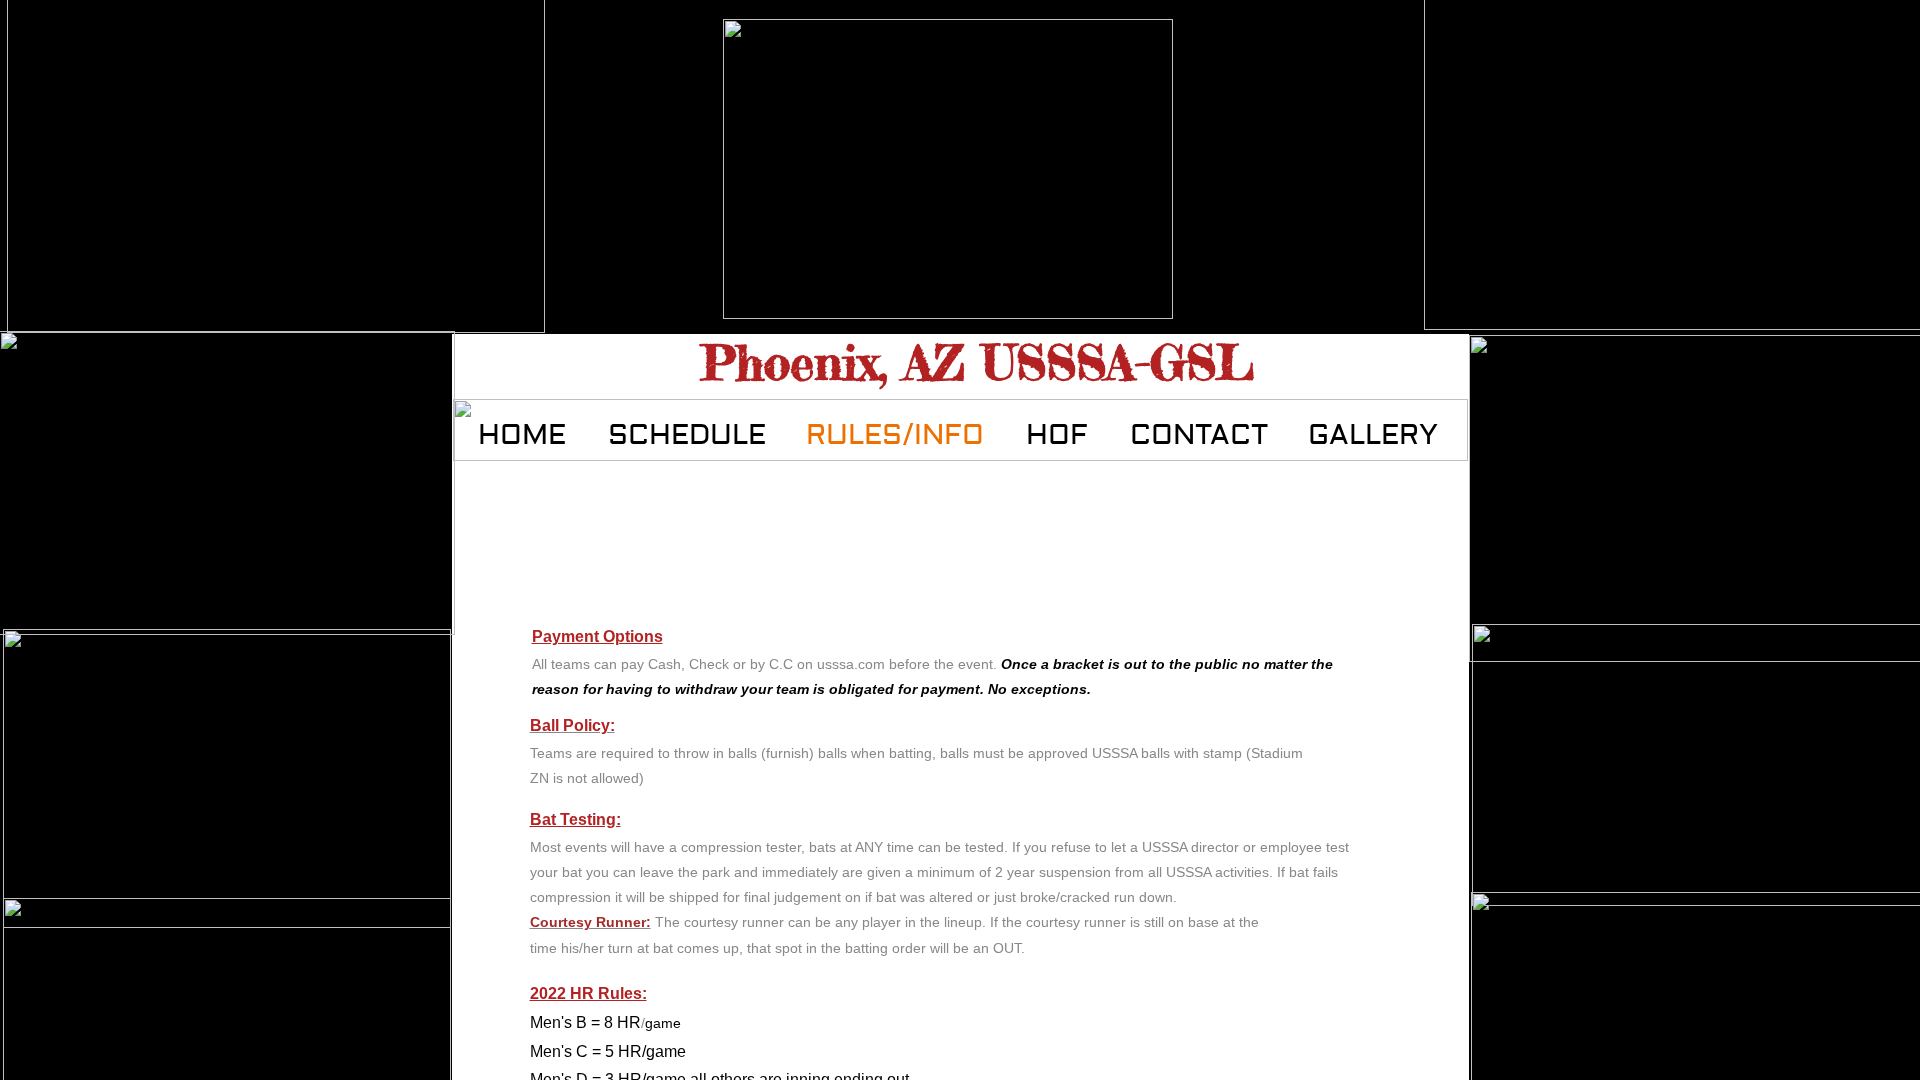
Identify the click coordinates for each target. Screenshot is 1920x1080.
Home (522, 435)
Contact (1199, 435)
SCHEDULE (687, 435)
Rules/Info (895, 435)
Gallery (1373, 435)
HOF (1057, 435)
